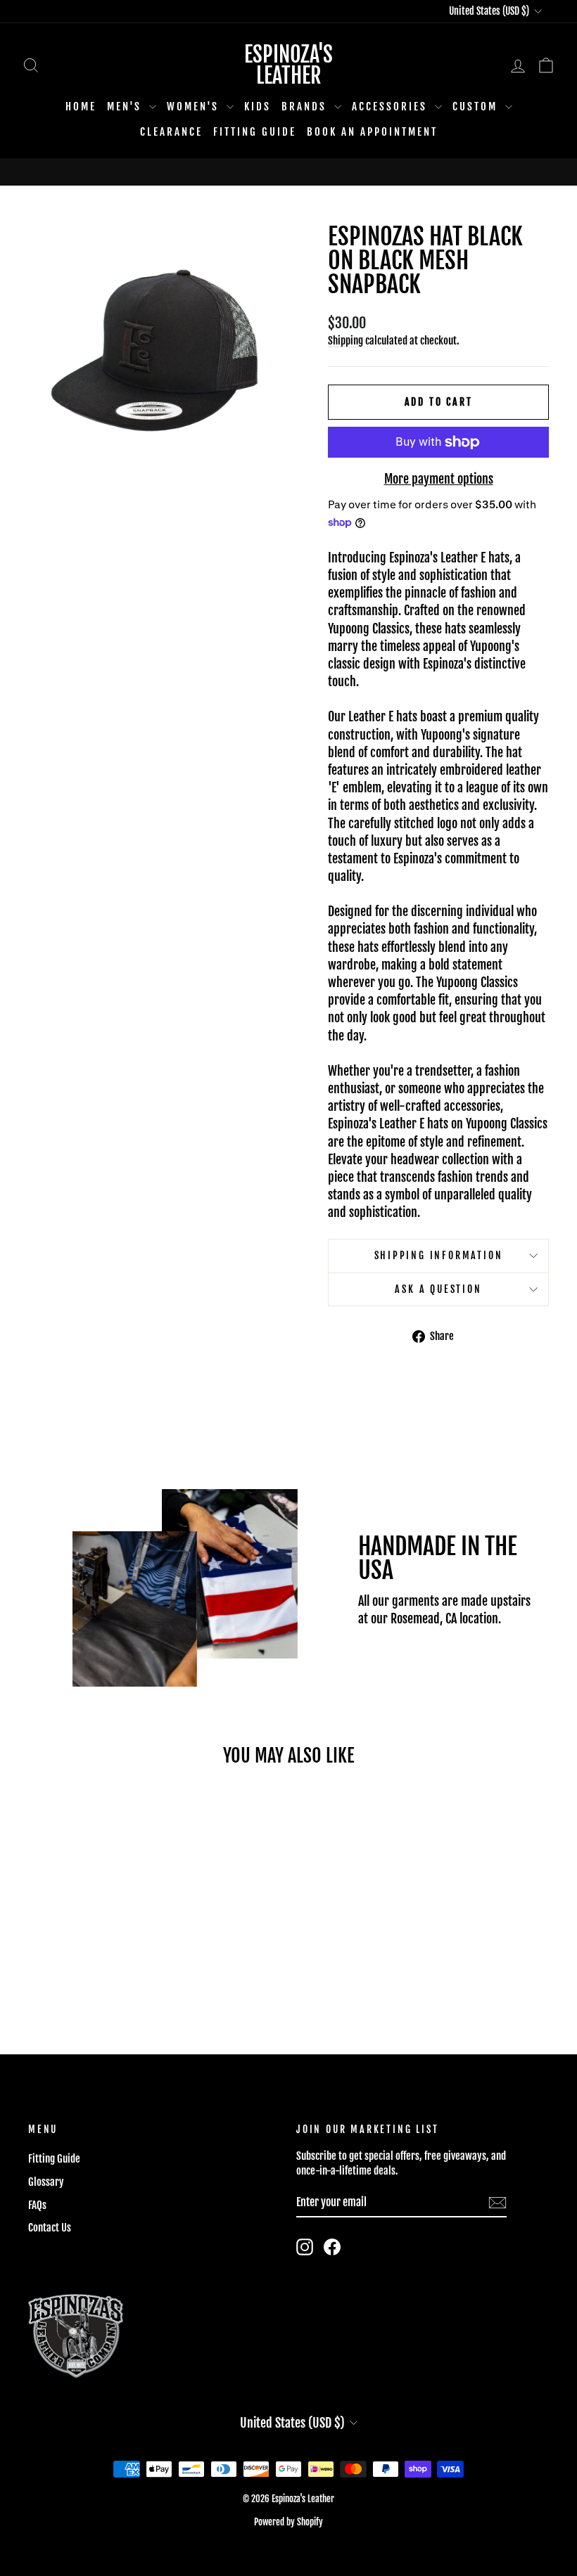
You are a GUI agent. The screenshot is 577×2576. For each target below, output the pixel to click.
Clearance (171, 132)
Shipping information (439, 1255)
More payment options (439, 479)
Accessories (392, 107)
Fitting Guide (255, 132)
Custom (477, 107)
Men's (126, 107)
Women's (195, 107)
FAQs (37, 2205)
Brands (306, 107)
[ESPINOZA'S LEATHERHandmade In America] (288, 172)
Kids (258, 107)
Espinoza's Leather (288, 65)
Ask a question (438, 1289)
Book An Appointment (372, 132)
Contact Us (50, 2228)
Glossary (46, 2182)
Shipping (345, 341)
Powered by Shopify (288, 2522)
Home (81, 107)
